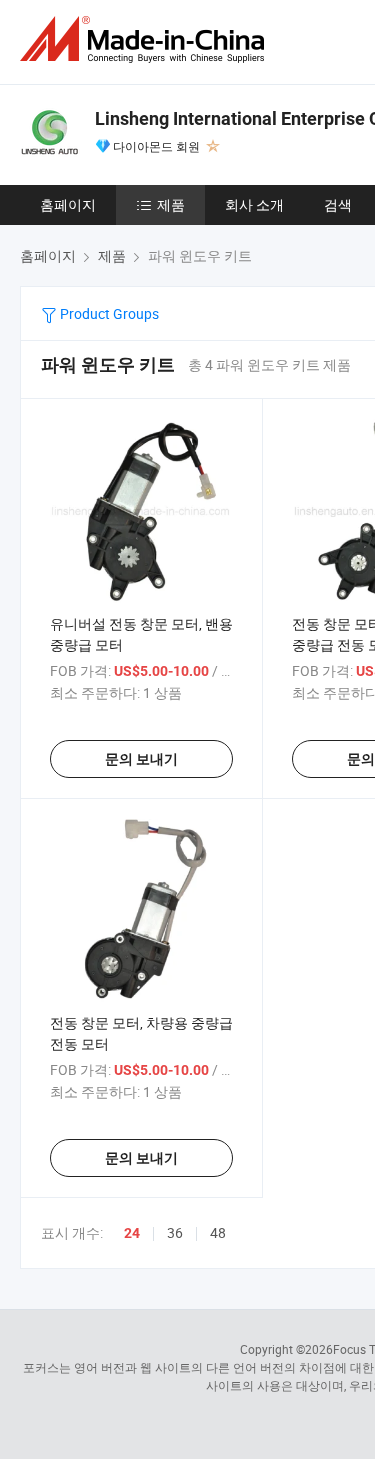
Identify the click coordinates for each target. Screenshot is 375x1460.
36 (175, 1232)
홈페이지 (68, 204)
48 (218, 1232)
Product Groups (108, 313)
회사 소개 (254, 204)
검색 (338, 204)
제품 (171, 204)
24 (132, 1233)
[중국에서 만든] (146, 39)
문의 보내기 (141, 759)
